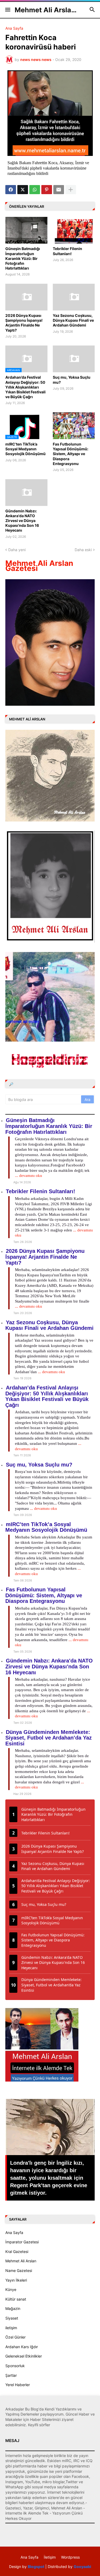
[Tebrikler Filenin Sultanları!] (74, 230)
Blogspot (36, 2567)
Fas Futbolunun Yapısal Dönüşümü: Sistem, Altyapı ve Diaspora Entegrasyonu (71, 454)
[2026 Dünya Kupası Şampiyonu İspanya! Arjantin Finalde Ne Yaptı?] (26, 297)
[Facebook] (11, 190)
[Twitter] (23, 190)
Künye (11, 2289)
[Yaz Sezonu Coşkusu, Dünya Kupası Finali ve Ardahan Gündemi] (74, 297)
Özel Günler (15, 2337)
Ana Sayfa (14, 28)
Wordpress (70, 2557)
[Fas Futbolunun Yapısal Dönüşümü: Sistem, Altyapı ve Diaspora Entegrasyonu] (74, 426)
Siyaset (12, 2318)
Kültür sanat (16, 2299)
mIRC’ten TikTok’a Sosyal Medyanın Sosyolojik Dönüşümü (25, 449)
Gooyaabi (82, 2567)
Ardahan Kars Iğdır (22, 2347)
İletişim (50, 2557)
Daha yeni (17, 550)
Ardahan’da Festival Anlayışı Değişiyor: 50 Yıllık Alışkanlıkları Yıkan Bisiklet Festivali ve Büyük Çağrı (25, 387)
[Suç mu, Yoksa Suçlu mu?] (74, 359)
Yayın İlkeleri (16, 2280)
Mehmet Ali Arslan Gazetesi (39, 566)
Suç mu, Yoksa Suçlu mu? (72, 380)
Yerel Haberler (18, 2385)
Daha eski (83, 550)
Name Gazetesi (19, 2270)
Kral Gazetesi (17, 2251)
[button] (7, 10)
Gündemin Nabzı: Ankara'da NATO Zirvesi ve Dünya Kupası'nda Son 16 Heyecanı (22, 521)
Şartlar (11, 2375)
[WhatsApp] (35, 190)
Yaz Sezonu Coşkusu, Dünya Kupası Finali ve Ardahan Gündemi (73, 320)
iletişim (11, 2328)
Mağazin (13, 2308)
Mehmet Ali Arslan (21, 2261)
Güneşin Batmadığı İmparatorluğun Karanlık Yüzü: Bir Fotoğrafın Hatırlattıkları (23, 258)
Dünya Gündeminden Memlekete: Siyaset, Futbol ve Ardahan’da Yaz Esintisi (49, 1738)
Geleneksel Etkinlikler (24, 2356)
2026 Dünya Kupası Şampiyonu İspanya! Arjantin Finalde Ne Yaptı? (24, 323)
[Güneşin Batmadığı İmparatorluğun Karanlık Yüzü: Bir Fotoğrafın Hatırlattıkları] (26, 230)
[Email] (59, 190)
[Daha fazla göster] (71, 190)
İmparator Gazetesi (22, 2242)
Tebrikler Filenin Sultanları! (67, 251)
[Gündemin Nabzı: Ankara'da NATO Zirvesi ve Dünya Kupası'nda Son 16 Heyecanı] (26, 493)
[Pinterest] (47, 190)
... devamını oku (29, 1176)
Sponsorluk (15, 2366)
